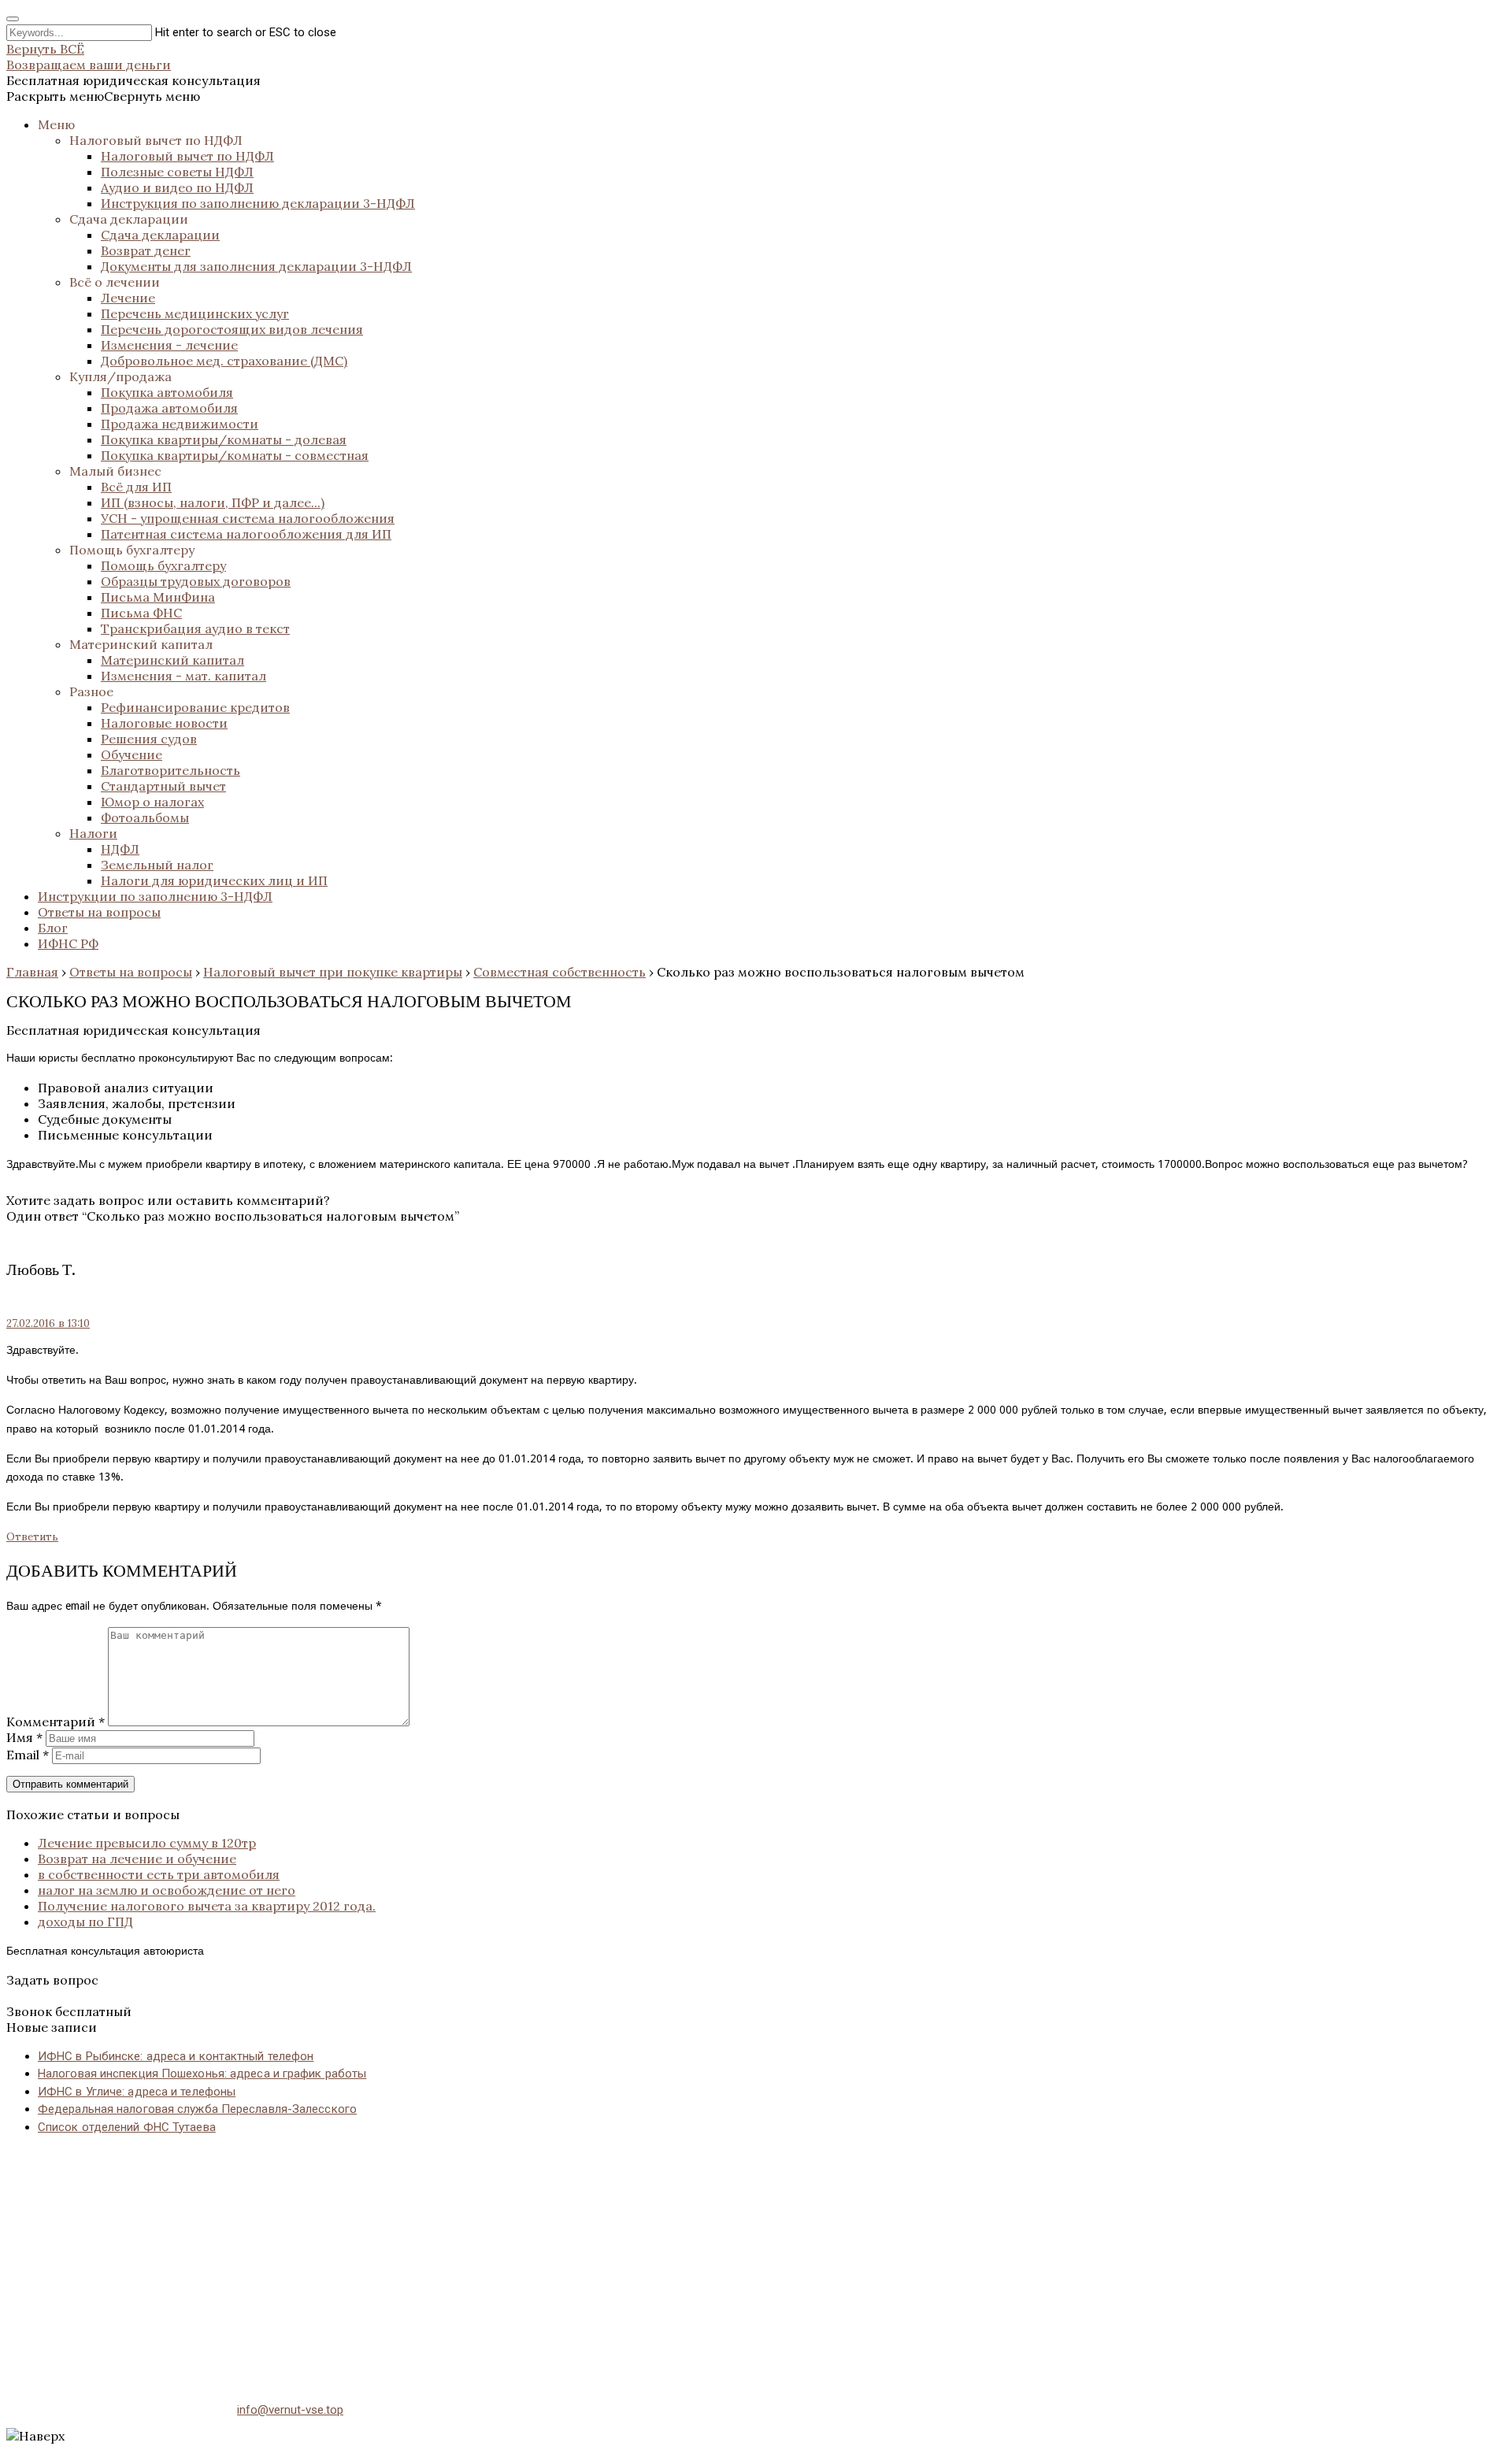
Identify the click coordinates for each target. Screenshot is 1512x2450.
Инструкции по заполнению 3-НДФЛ (155, 896)
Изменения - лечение (169, 345)
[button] (103, 96)
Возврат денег (146, 250)
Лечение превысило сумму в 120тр (147, 1843)
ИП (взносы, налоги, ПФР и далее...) (213, 502)
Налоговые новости (164, 723)
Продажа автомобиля (169, 408)
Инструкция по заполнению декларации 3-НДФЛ (258, 203)
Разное (91, 691)
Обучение (132, 754)
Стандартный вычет (163, 786)
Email (28, 1755)
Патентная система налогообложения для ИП (246, 534)
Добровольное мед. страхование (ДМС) (224, 361)
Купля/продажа (120, 376)
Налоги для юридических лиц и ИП (214, 880)
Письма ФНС (141, 613)
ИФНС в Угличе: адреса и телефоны (137, 2092)
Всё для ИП (136, 487)
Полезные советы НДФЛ (177, 172)
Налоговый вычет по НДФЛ (156, 140)
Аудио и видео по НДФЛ (177, 187)
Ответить (32, 1537)
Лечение (128, 298)
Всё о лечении (115, 282)
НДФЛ (120, 849)
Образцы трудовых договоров (196, 581)
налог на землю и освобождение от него (167, 1890)
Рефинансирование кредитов (195, 707)
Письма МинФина (158, 597)
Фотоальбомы (145, 817)
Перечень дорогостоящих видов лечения (232, 329)
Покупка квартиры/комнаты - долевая (224, 439)
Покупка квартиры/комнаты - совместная (235, 455)
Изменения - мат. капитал (183, 676)
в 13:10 (48, 1323)
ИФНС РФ (68, 943)
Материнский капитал (141, 644)
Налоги (93, 833)
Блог (53, 928)
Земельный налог (157, 865)
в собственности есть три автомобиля (159, 1874)
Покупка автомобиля (167, 392)
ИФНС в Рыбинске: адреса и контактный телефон (176, 2056)
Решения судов (149, 739)
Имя (24, 1737)
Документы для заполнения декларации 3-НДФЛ (256, 266)
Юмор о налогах (152, 802)
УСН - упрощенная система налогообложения (248, 518)
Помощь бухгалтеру (132, 550)
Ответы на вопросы (99, 912)
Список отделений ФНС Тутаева (127, 2127)
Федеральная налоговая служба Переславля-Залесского (197, 2109)
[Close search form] (13, 19)
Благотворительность (170, 770)
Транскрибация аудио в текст (195, 628)
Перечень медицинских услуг (195, 313)
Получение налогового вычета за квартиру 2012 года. (207, 1906)
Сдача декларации (129, 219)
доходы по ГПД (85, 1922)
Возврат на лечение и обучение (137, 1859)
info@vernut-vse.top (290, 2410)
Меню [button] (56, 124)
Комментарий (56, 1722)
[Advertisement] (479, 2259)
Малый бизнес (115, 471)
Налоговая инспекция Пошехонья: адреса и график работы (202, 2074)
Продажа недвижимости (180, 424)
